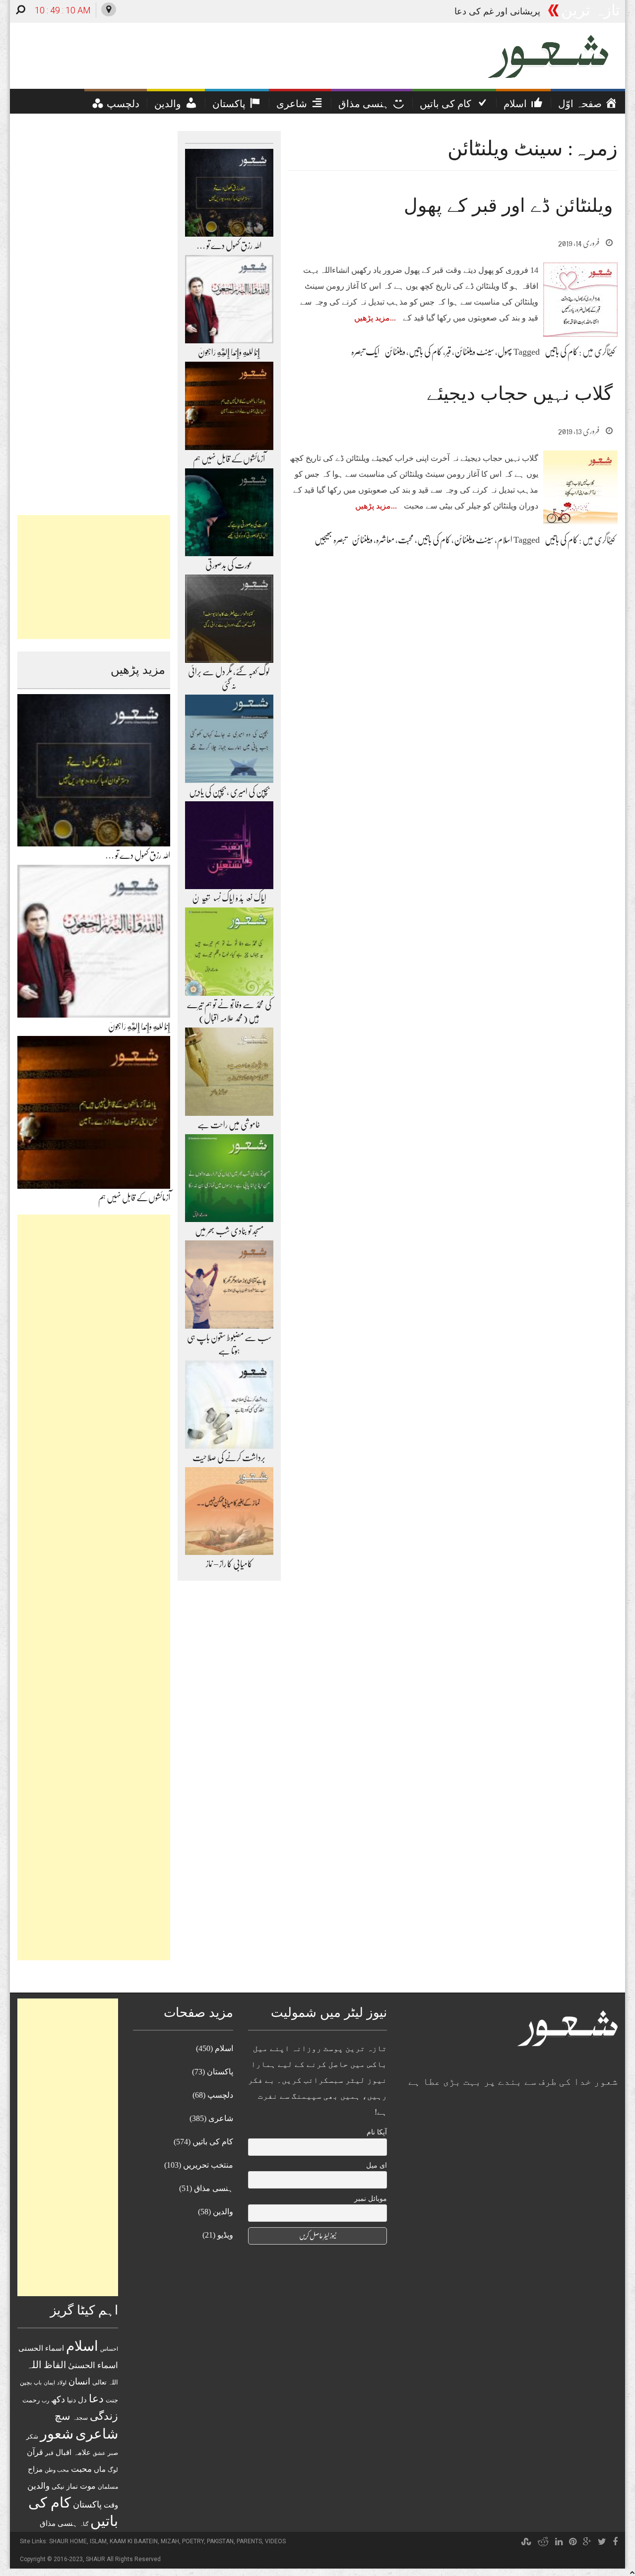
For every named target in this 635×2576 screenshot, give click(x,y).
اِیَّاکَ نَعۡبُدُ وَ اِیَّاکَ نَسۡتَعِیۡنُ (229, 898)
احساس (109, 2349)
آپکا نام (377, 2132)
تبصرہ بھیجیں (331, 540)
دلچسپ (220, 2095)
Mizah (170, 2541)
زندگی (104, 2416)
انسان (79, 2382)
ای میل (377, 2165)
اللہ (34, 2365)
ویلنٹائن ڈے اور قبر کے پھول (508, 205)
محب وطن (57, 2470)
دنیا (71, 2400)
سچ (63, 2416)
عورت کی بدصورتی (229, 565)
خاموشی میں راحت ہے (229, 1125)
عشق (99, 2453)
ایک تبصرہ (365, 352)
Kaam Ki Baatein (134, 2541)
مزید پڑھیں (372, 318)
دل (82, 2400)
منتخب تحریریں (208, 2165)
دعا (96, 2399)
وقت (111, 2505)
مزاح (35, 2469)
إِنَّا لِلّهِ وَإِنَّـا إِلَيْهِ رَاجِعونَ (139, 1027)
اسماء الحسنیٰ (93, 2365)
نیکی (58, 2486)
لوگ (113, 2470)
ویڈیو (225, 2235)
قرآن (35, 2452)
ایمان (49, 2383)
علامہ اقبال (73, 2452)
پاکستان (87, 2505)
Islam (98, 2541)
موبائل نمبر (371, 2199)
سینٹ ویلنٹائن (474, 352)
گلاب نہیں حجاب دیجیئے (520, 393)
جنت (112, 2400)
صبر (113, 2453)
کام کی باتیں (561, 352)
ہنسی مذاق (59, 2523)
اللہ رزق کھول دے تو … (138, 855)
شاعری (97, 2434)
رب (45, 2400)
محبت (406, 540)
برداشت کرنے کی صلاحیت (229, 1458)
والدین (38, 2486)
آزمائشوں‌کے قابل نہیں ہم (134, 1198)
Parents (249, 2541)
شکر (32, 2437)
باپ (38, 2383)
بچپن (26, 2383)
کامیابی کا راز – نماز (229, 1564)
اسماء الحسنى (41, 2348)
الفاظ (55, 2365)
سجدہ (80, 2418)
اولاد (62, 2383)
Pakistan (220, 2541)
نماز (72, 2486)
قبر (448, 352)
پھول (505, 352)
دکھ (58, 2399)
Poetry (193, 2541)
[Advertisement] (94, 577)
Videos (275, 2541)
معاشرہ (385, 540)
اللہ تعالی (105, 2382)
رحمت (31, 2400)
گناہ (84, 2524)
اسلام (505, 540)
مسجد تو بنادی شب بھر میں (229, 1231)
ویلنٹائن (395, 352)
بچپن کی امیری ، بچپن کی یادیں (229, 792)
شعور (57, 2434)
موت (88, 2486)
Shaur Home (68, 2541)
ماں (100, 2469)
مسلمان (108, 2487)
